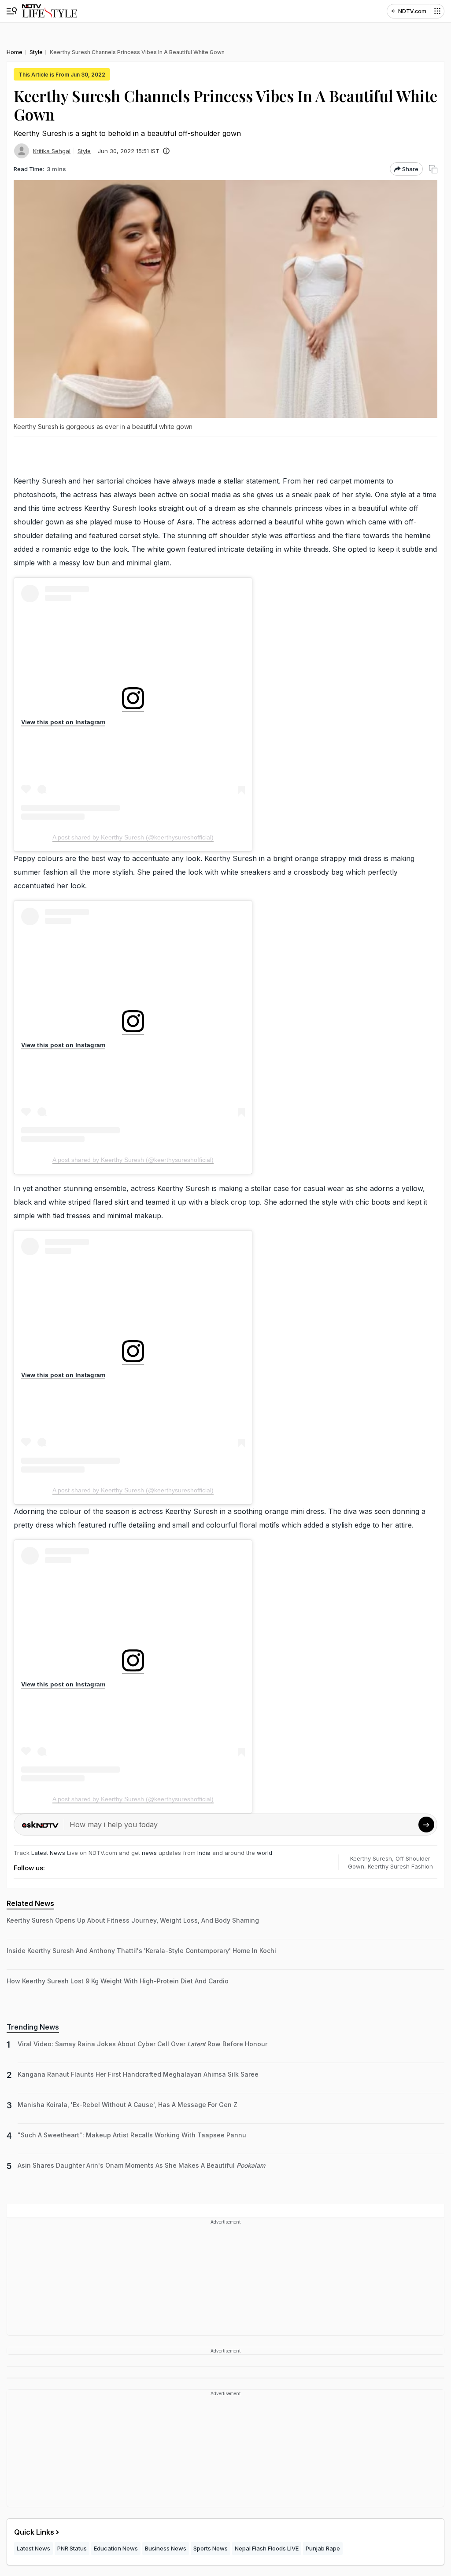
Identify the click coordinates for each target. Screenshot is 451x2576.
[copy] (433, 169)
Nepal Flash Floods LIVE (267, 2548)
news (149, 1853)
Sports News (211, 2548)
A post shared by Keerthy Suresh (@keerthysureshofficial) (133, 837)
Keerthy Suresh (371, 1858)
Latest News (48, 1853)
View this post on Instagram (63, 722)
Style (84, 151)
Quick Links (34, 2532)
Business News (166, 2548)
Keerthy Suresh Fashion (400, 1866)
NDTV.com (412, 11)
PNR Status (72, 2548)
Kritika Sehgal (52, 151)
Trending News (33, 2027)
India (205, 1853)
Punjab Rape (323, 2548)
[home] (50, 11)
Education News (116, 2548)
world (264, 1853)
